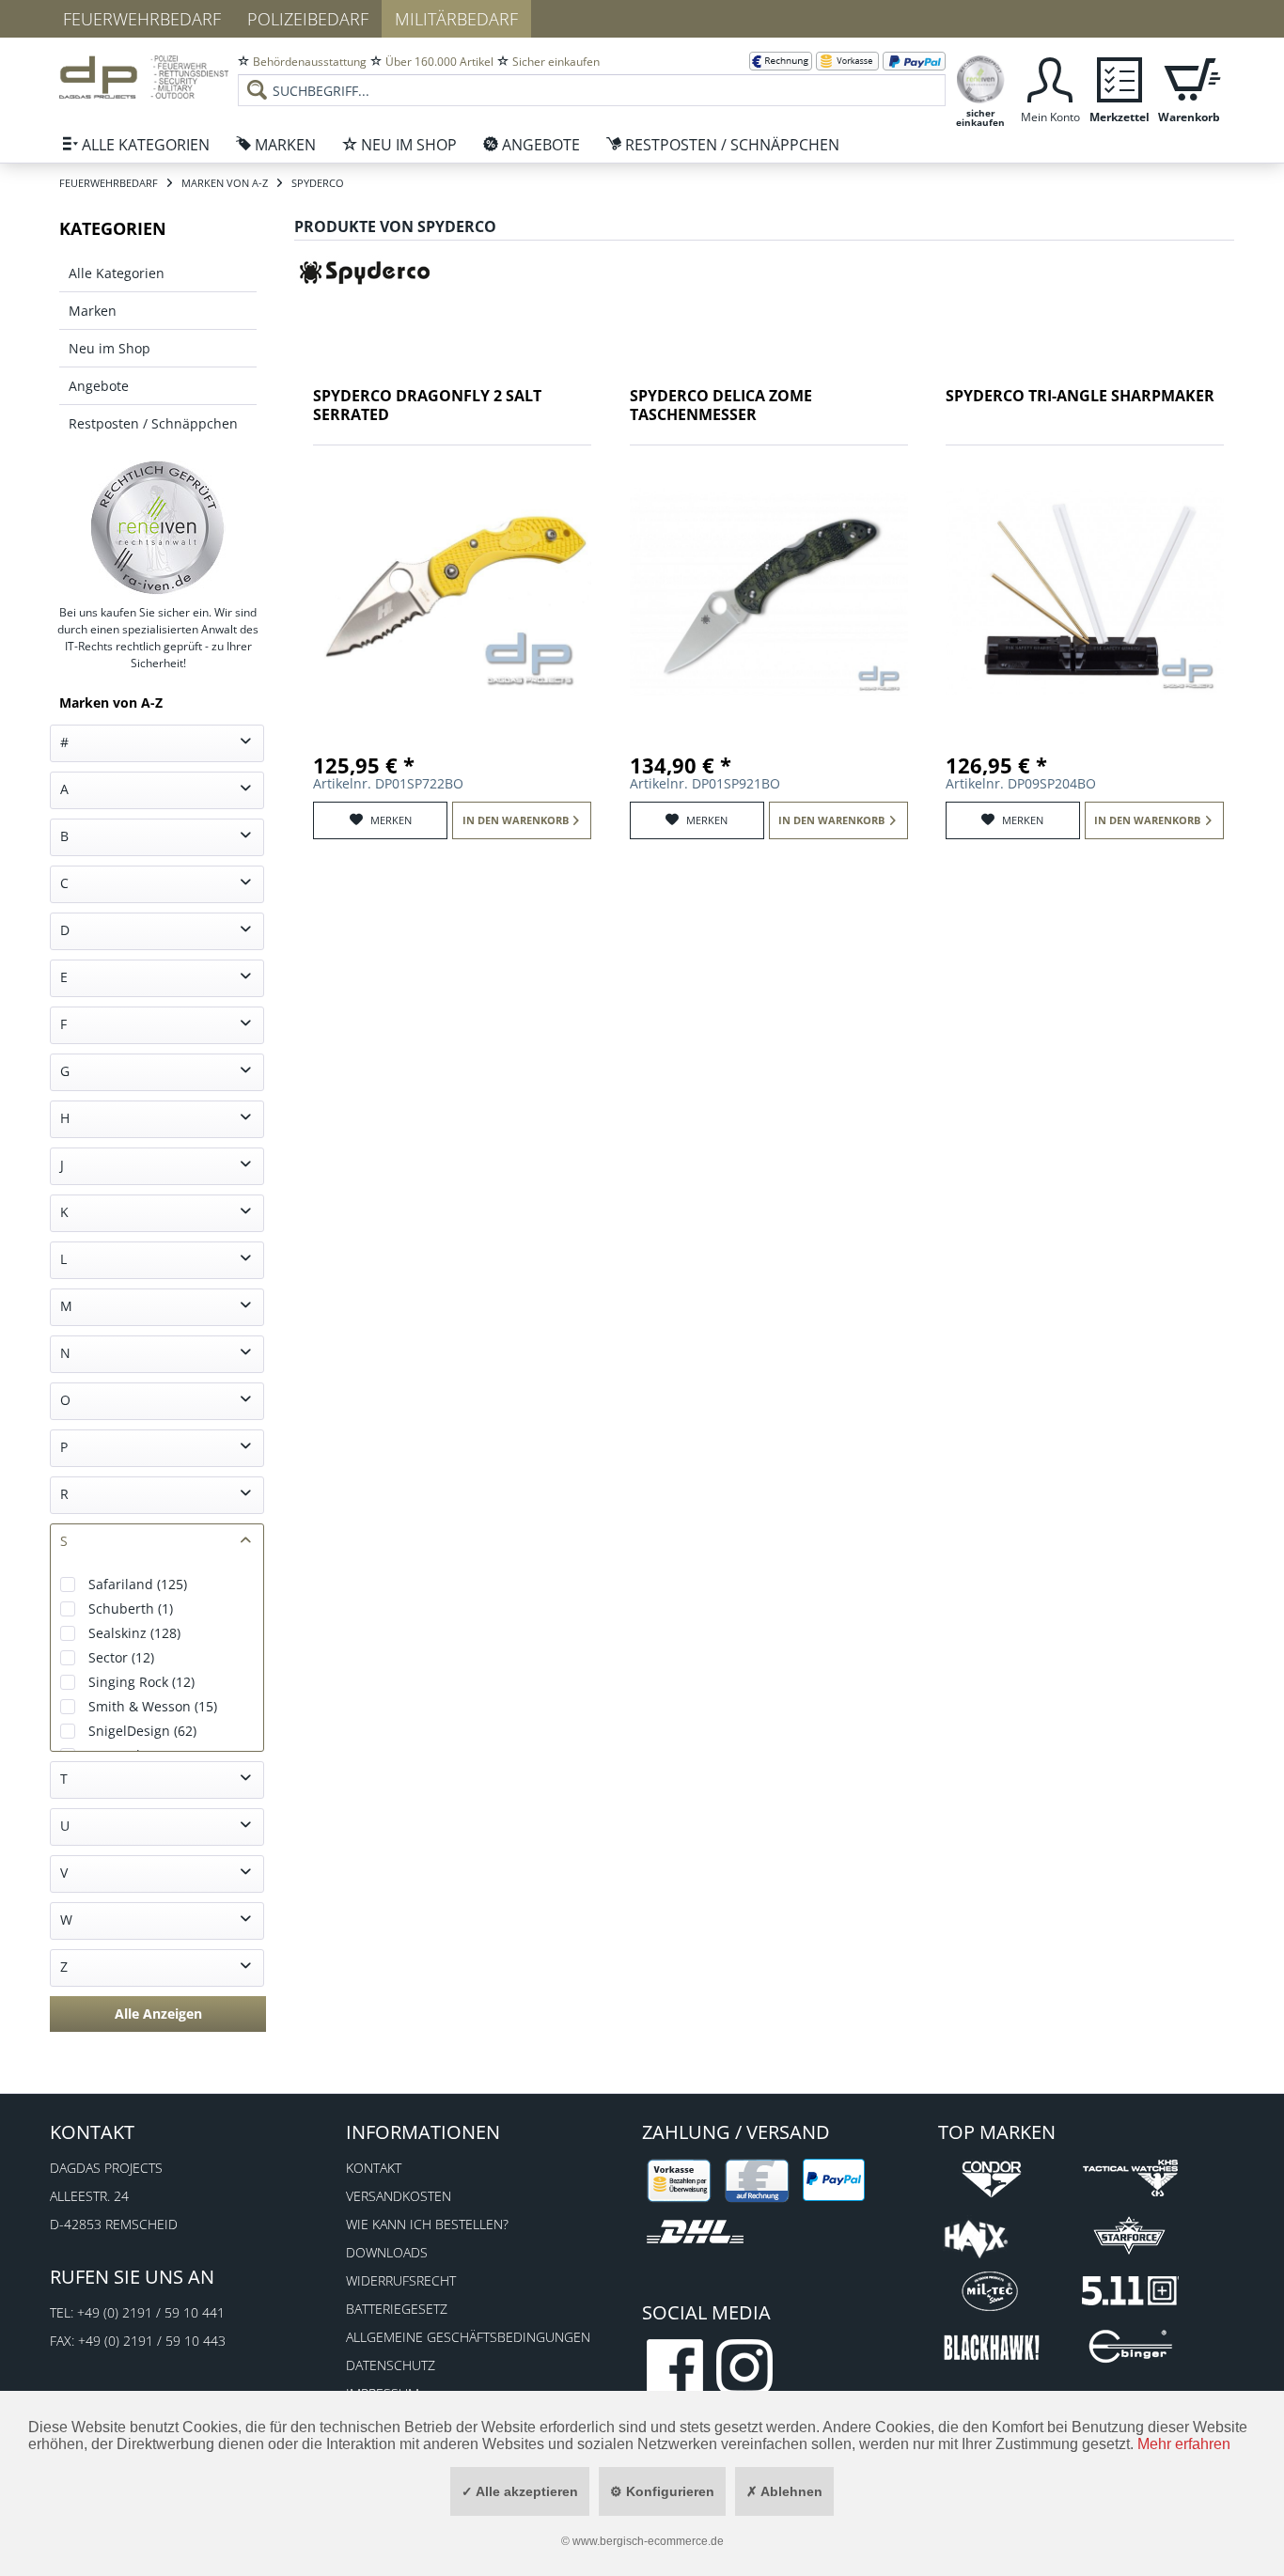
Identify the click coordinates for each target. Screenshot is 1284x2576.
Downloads (387, 2252)
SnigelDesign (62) (142, 1731)
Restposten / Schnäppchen (153, 423)
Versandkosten (399, 2196)
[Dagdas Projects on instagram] (744, 2367)
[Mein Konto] (1050, 78)
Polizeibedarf (308, 19)
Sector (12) (121, 1657)
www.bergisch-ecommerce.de (648, 2541)
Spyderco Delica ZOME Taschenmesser (721, 406)
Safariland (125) (138, 1584)
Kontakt (374, 2168)
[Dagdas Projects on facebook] (675, 2367)
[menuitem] (592, 75)
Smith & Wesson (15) (153, 1706)
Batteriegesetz (397, 2309)
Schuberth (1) (131, 1608)
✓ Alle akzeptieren (520, 2491)
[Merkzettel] (1120, 78)
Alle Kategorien (117, 273)
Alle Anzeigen (158, 2014)
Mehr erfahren (1184, 2444)
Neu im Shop (110, 348)
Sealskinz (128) (134, 1633)
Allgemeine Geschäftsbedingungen (468, 2337)
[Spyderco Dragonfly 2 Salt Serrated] (452, 591)
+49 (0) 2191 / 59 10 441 (151, 2312)
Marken (93, 311)
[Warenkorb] (1189, 78)
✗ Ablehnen (784, 2491)
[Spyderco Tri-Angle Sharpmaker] (1085, 591)
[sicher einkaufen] (980, 78)
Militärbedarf (456, 19)
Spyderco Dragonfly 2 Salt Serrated (427, 406)
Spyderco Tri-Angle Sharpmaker (1080, 396)
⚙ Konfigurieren (662, 2491)
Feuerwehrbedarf (142, 19)
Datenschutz (391, 2365)
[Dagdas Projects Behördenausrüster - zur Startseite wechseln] (144, 80)
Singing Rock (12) (141, 1682)
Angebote (99, 386)
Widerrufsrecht (401, 2280)
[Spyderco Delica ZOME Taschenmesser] (769, 591)
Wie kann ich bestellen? (427, 2224)
